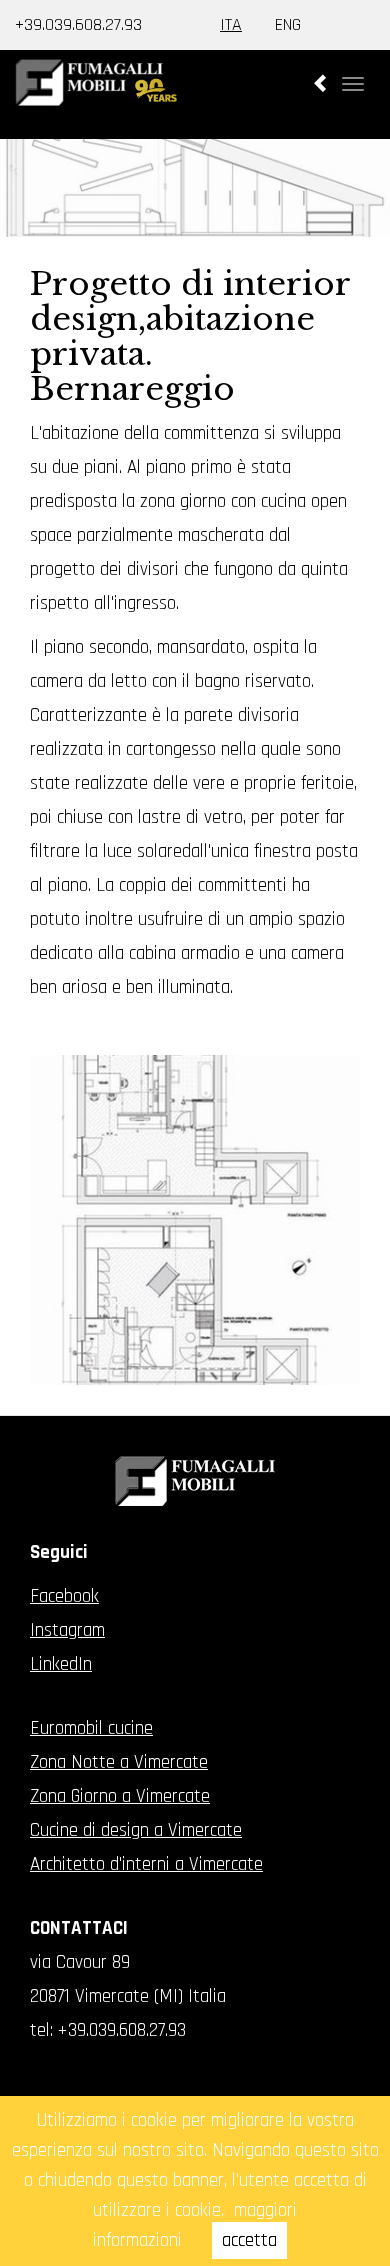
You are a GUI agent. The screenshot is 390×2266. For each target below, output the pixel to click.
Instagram (67, 1630)
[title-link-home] (195, 99)
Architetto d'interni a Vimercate (146, 1864)
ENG (288, 24)
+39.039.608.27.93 (78, 24)
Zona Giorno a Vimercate (120, 1796)
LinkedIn (61, 1664)
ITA (231, 24)
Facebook (64, 1596)
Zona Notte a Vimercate (119, 1762)
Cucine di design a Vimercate (136, 1830)
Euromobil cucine (91, 1728)
